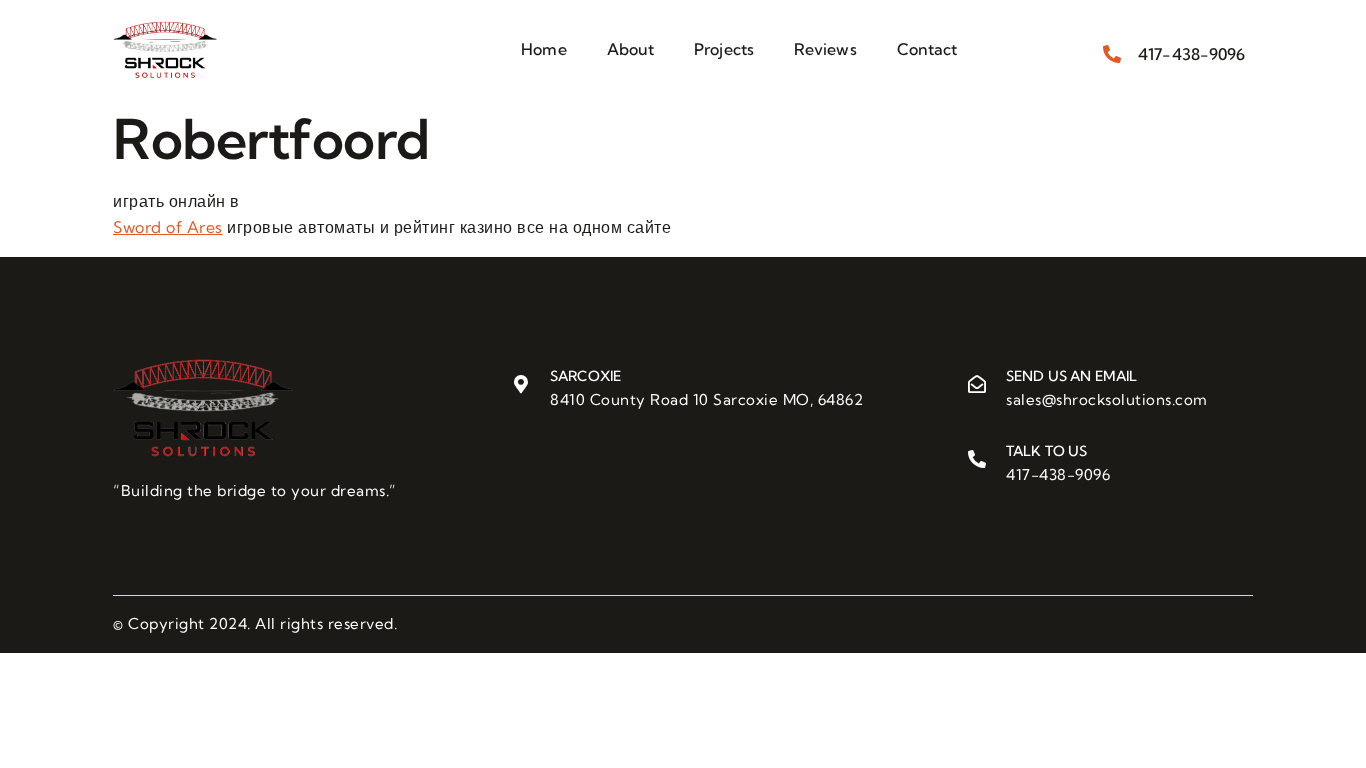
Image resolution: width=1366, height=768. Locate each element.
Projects (724, 49)
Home (543, 49)
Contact (927, 49)
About (631, 49)
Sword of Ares (168, 227)
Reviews (825, 49)
